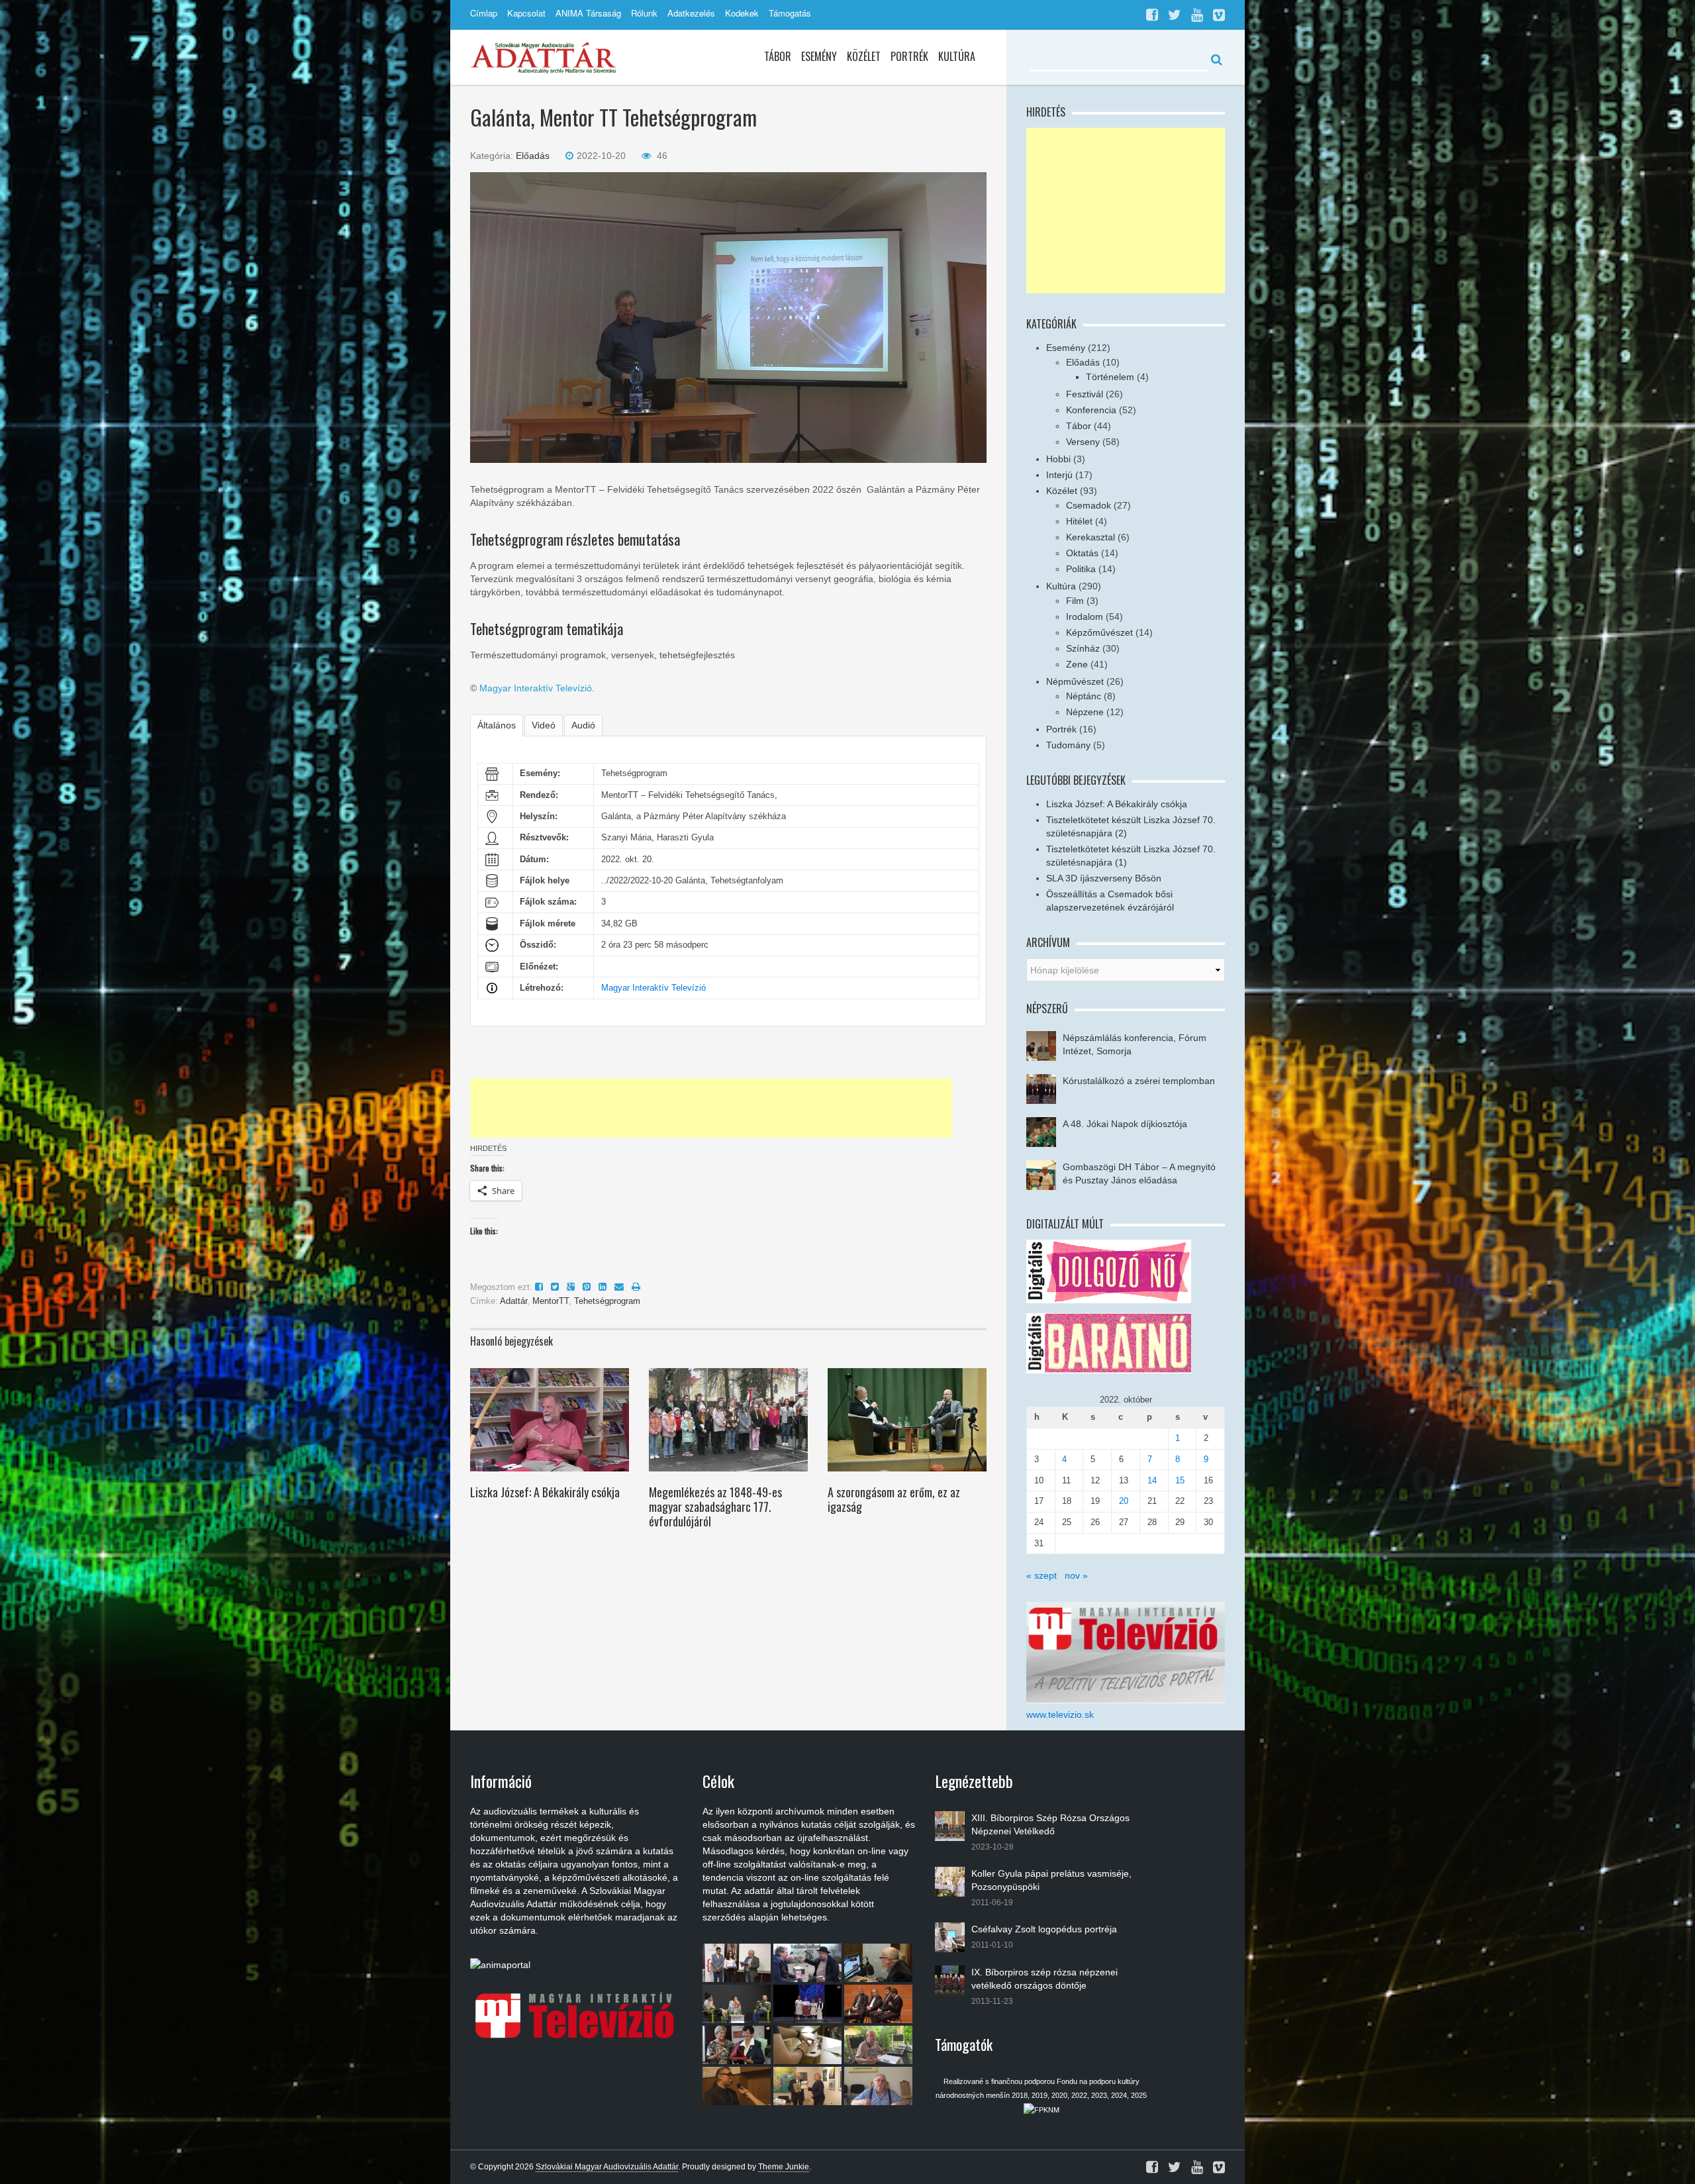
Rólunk (644, 13)
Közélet (864, 56)
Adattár (513, 1301)
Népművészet (1075, 681)
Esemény (819, 56)
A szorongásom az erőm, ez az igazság (894, 1499)
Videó (544, 725)
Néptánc (1084, 696)
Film (1075, 601)
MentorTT (551, 1301)
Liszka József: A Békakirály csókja (545, 1492)
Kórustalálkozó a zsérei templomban (1139, 1081)
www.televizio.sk (1060, 1714)
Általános (497, 725)
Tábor (778, 56)
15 (1180, 1480)
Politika (1081, 569)
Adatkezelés (691, 13)
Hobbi (1058, 459)
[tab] (497, 725)
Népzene (1085, 712)
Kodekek (742, 13)
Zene (1077, 664)
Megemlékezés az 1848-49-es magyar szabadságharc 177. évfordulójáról (715, 1507)
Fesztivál (1085, 394)
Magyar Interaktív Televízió (536, 688)
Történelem (1110, 377)
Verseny (1083, 442)
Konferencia (1091, 410)
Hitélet (1079, 521)
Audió (583, 725)
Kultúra (957, 56)
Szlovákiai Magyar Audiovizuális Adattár (607, 2167)
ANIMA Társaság (588, 13)
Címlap (484, 13)
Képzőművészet (1099, 632)
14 (1152, 1480)
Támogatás (790, 13)
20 (1124, 1501)
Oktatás (1082, 553)
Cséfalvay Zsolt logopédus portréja (1044, 1929)
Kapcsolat (526, 13)
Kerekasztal (1090, 537)
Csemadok (1089, 505)
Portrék (909, 56)
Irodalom (1085, 617)
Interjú (1059, 475)
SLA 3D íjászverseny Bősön (1104, 878)
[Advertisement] (711, 1108)
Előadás (533, 156)
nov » (1076, 1575)
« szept (1041, 1575)
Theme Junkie (784, 2167)
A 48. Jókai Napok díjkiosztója (1125, 1124)
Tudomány (1068, 745)
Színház (1083, 648)
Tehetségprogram (607, 1301)
